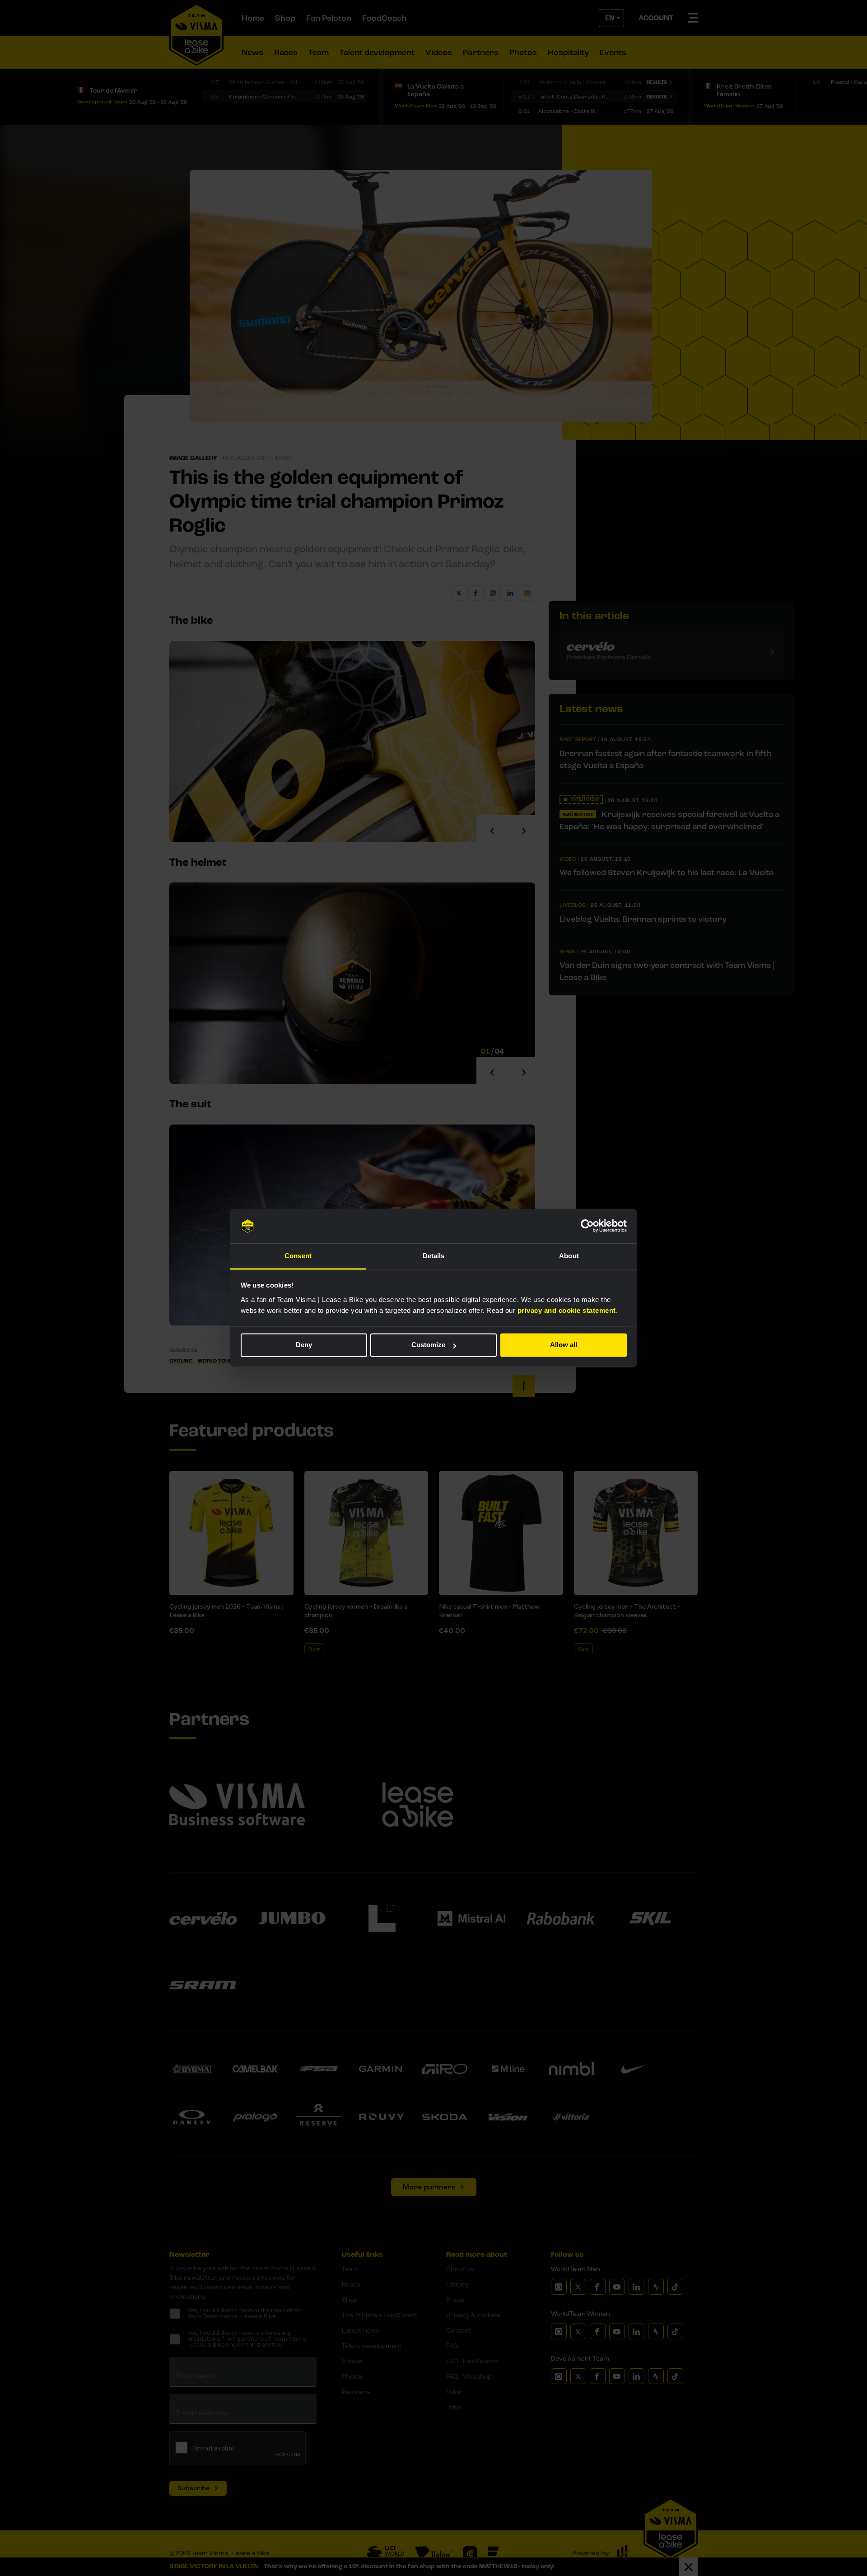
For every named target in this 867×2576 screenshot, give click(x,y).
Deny (304, 1345)
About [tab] (569, 1256)
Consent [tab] (298, 1256)
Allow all (564, 1345)
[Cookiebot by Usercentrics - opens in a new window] (587, 1226)
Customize (428, 1345)
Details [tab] (434, 1256)
